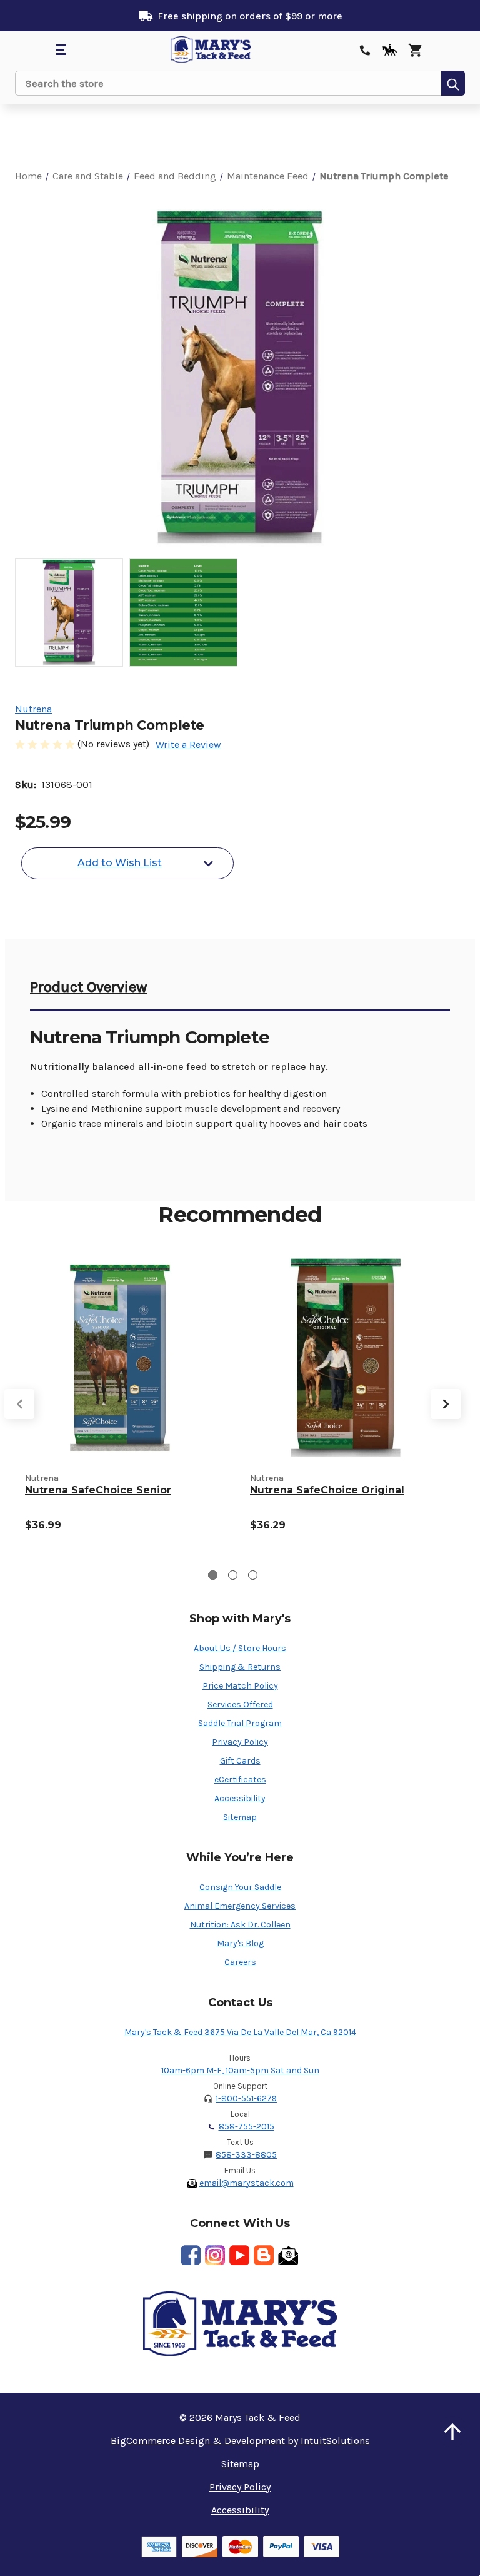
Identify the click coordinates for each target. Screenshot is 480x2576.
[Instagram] (215, 2255)
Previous (19, 1404)
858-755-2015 (247, 2127)
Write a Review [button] (188, 745)
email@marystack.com (247, 2183)
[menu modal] (61, 50)
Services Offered (240, 1705)
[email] (288, 2255)
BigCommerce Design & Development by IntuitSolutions (240, 2441)
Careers (240, 1962)
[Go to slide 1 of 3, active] (213, 1575)
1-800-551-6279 (246, 2099)
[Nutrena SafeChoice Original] (345, 1358)
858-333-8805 (246, 2155)
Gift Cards (240, 1761)
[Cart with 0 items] (415, 50)
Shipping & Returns (240, 1667)
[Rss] (264, 2255)
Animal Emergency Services (240, 1906)
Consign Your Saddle (240, 1887)
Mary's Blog (240, 1943)
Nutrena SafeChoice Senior (98, 1490)
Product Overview (89, 987)
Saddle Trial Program (240, 1723)
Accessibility (240, 1798)
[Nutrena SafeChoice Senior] (120, 1358)
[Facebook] (191, 2255)
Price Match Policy (240, 1686)
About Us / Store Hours (240, 1648)
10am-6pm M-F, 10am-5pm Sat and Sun (240, 2070)
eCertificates (240, 1780)
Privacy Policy (240, 1742)
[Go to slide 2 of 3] (233, 1575)
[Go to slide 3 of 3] (253, 1575)
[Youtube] (239, 2255)
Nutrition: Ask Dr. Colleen (240, 1925)
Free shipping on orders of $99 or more (250, 16)
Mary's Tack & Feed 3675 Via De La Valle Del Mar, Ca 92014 (240, 2032)
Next (446, 1404)
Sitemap (240, 1817)
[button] (452, 2432)
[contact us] (365, 50)
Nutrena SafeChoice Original (327, 1490)
